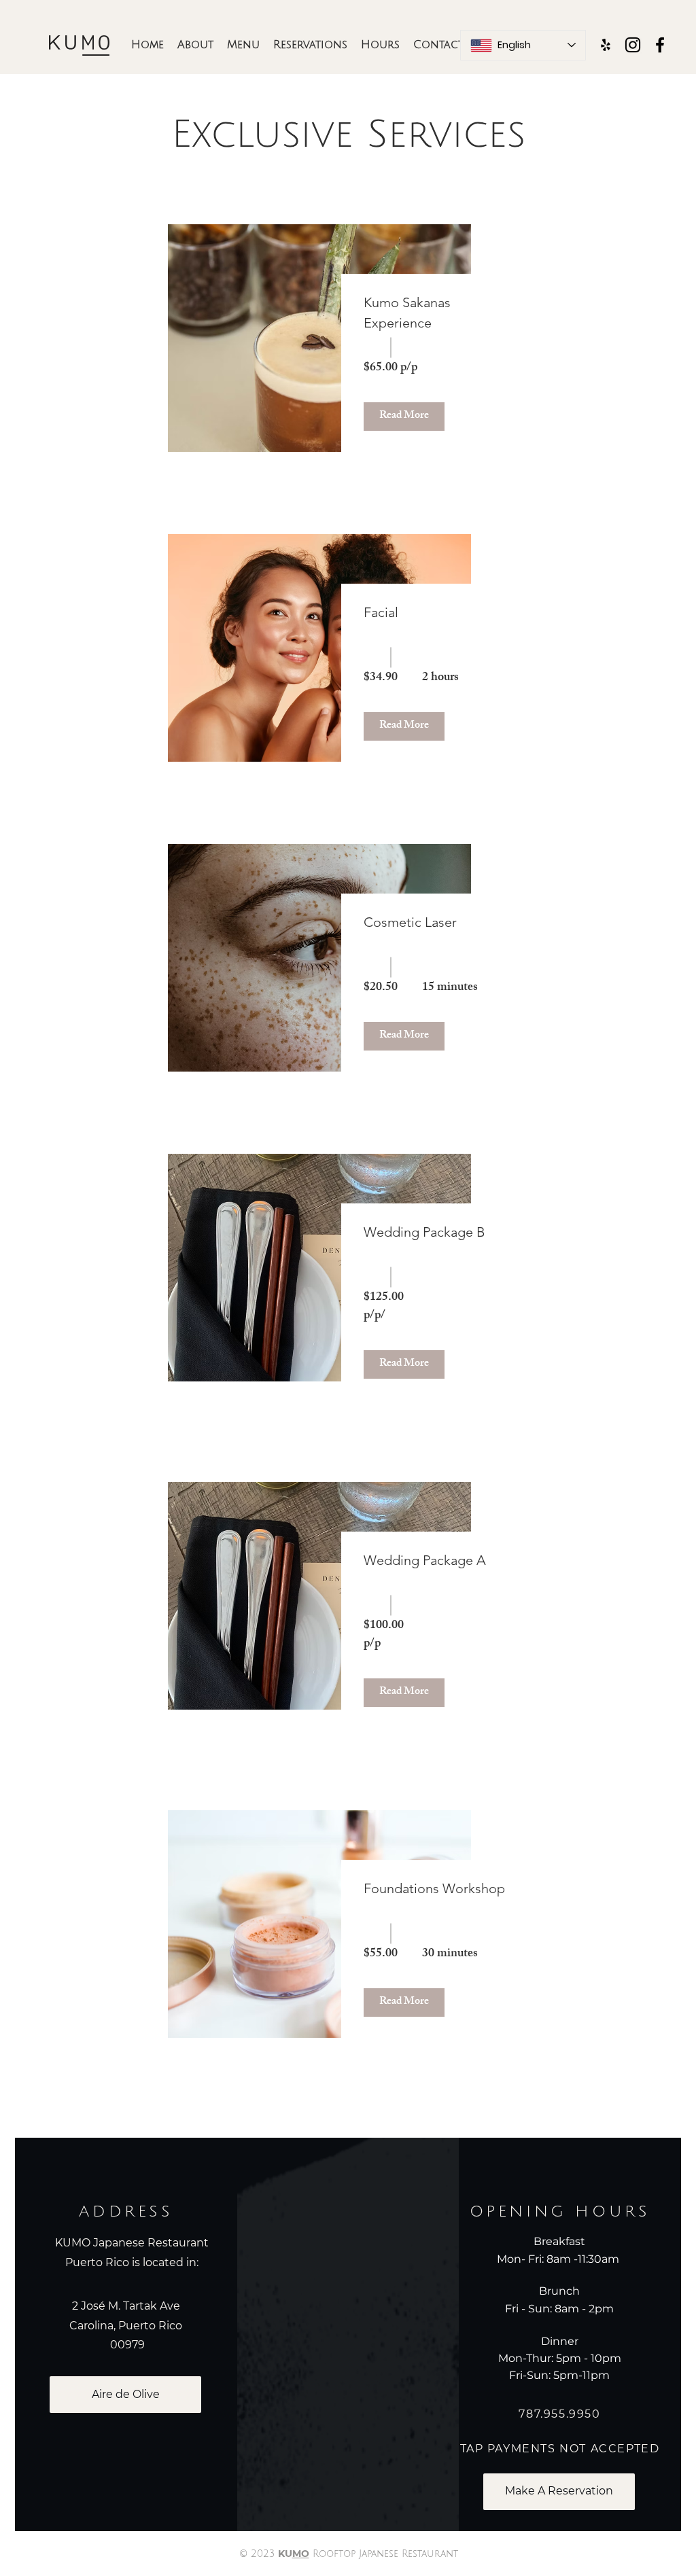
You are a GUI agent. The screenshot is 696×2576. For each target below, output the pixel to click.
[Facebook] (660, 45)
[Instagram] (633, 45)
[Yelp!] (606, 45)
